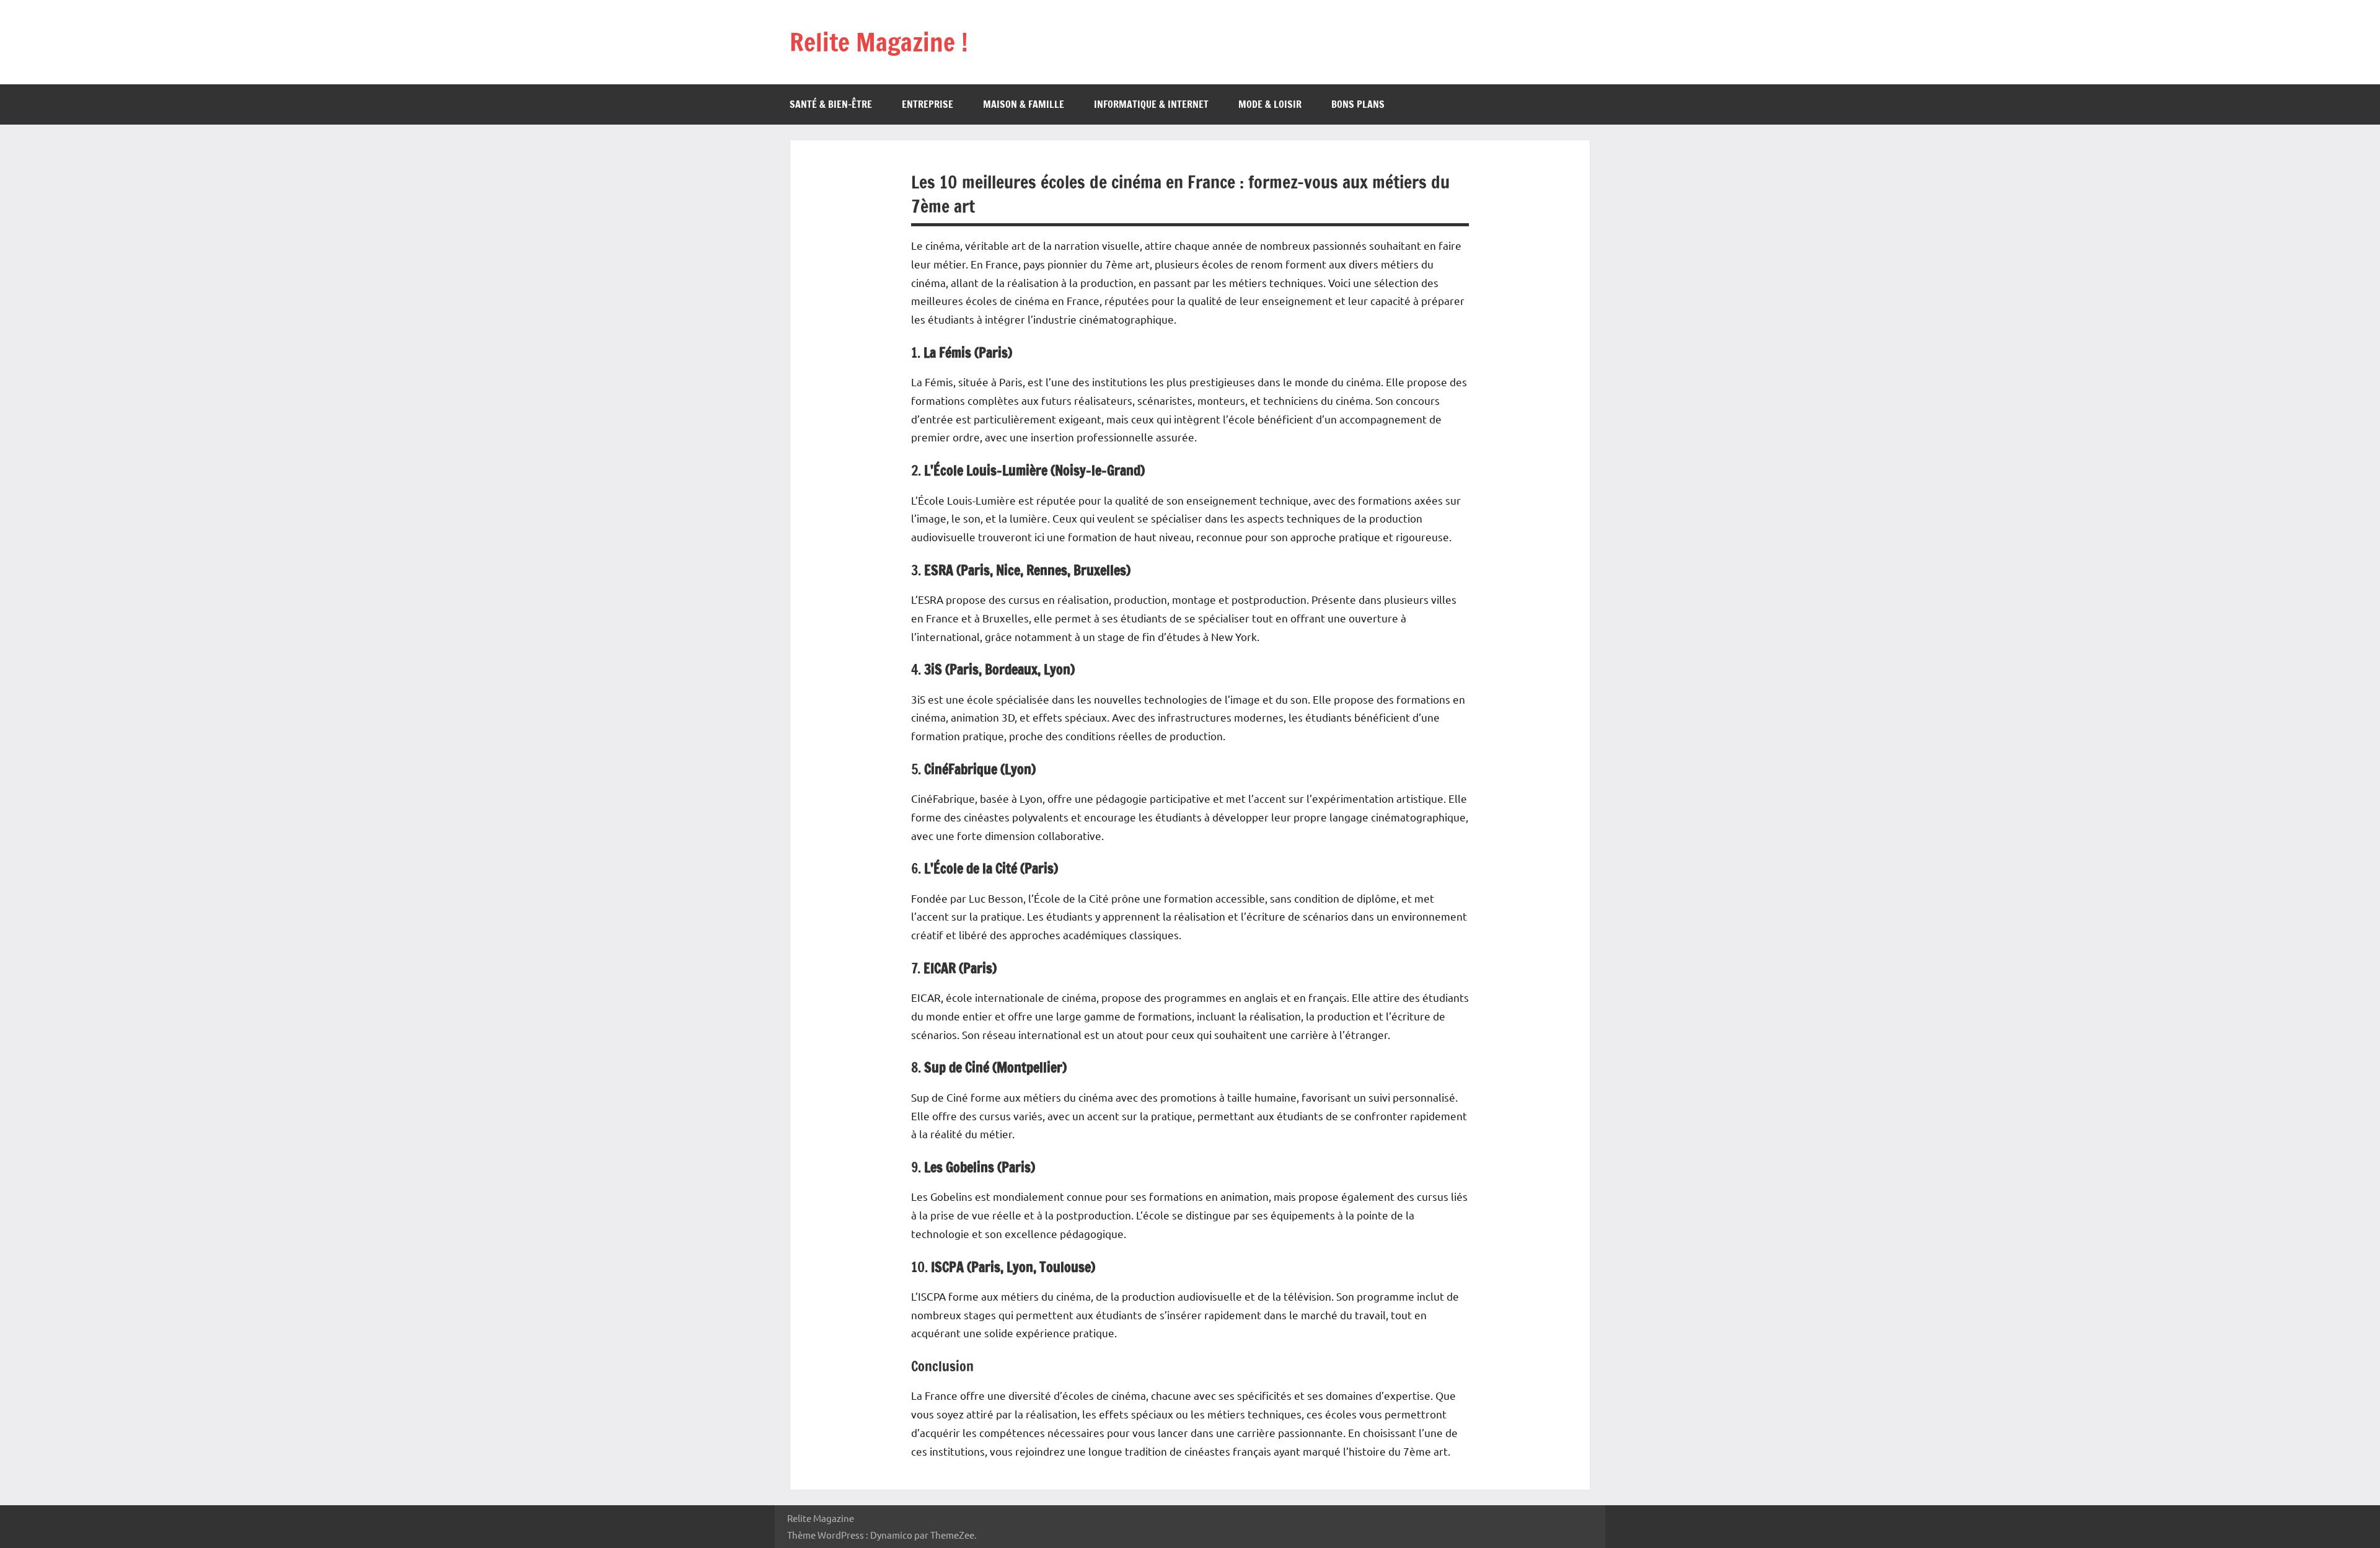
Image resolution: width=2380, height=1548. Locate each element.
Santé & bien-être (831, 104)
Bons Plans (1358, 104)
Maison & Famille (1024, 104)
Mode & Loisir (1270, 104)
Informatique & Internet (1151, 104)
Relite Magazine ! (879, 42)
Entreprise (928, 104)
